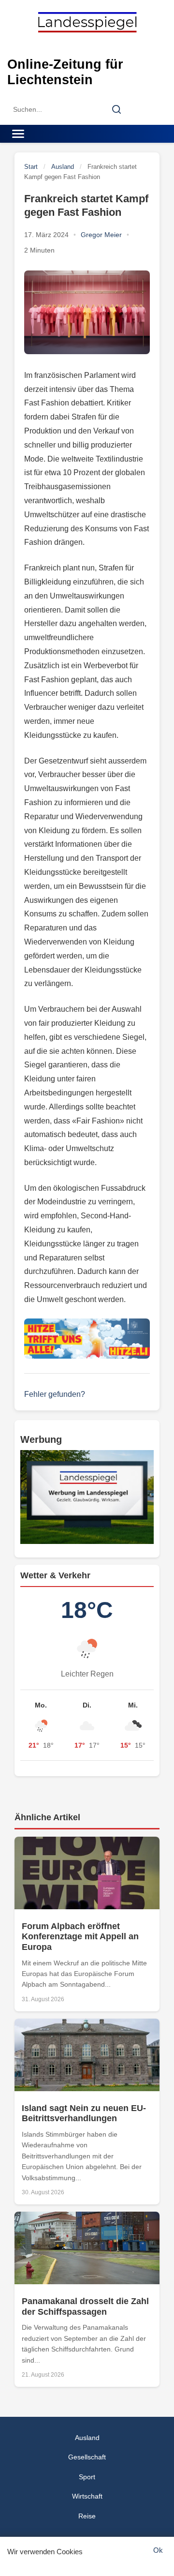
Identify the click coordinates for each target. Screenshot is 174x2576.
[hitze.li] (87, 1339)
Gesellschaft (87, 2457)
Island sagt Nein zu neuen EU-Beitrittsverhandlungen (84, 2113)
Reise (87, 2516)
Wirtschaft (87, 2496)
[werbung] (87, 1497)
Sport (87, 2477)
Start (31, 167)
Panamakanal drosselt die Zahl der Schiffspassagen (85, 2306)
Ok (158, 2550)
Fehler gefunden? (55, 1394)
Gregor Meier (101, 235)
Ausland (63, 167)
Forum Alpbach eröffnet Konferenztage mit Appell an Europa (80, 1937)
